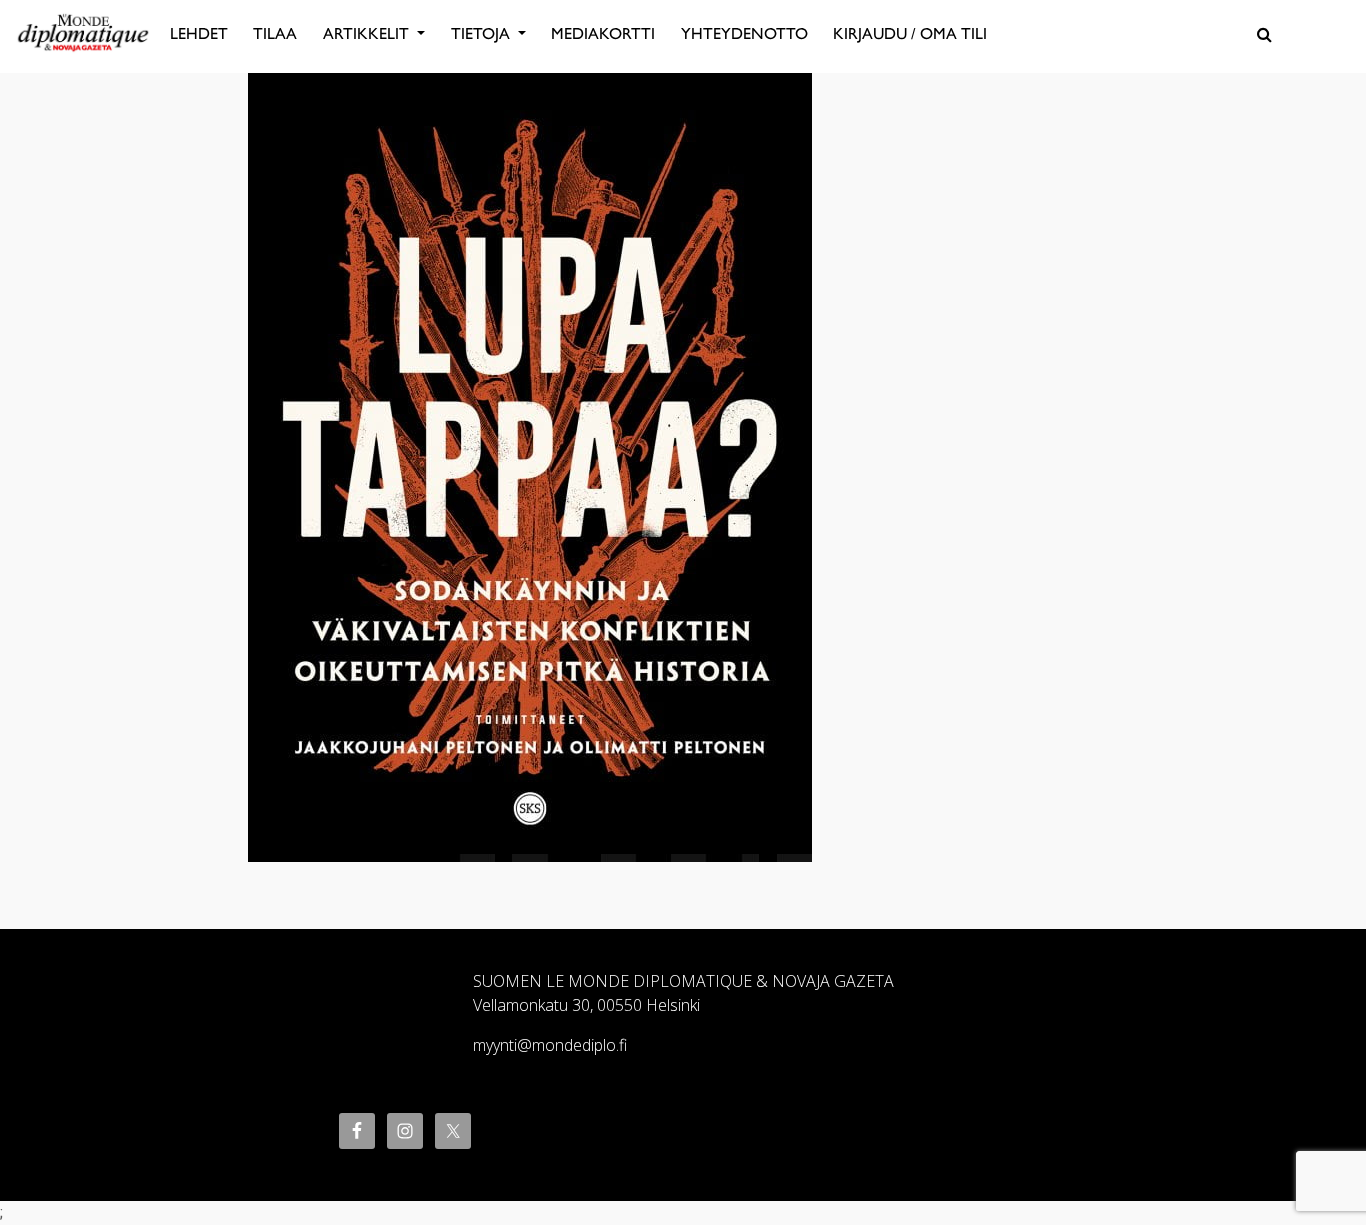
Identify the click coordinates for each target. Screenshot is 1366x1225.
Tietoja (482, 33)
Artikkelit (368, 33)
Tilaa (275, 33)
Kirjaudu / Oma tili (910, 33)
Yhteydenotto (744, 33)
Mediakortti (603, 33)
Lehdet (199, 33)
